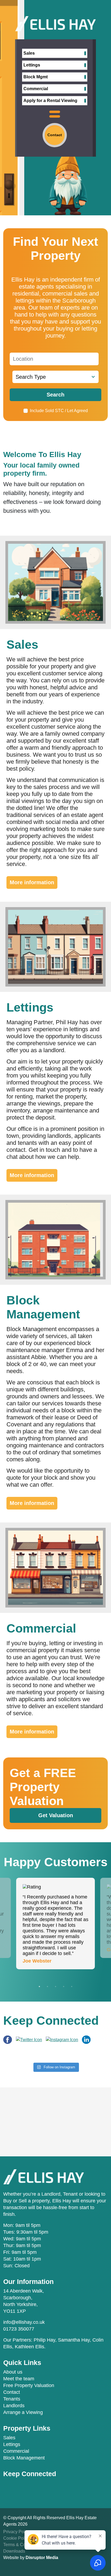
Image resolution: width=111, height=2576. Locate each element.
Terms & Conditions (22, 2545)
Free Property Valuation (29, 2385)
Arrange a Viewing (23, 2412)
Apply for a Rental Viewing (50, 101)
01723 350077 (19, 2329)
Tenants (12, 2399)
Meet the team (19, 2379)
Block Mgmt (36, 77)
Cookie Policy (17, 2538)
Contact (12, 2392)
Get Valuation (56, 1815)
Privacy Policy (17, 2532)
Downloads (14, 2551)
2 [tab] (47, 1987)
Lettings (32, 65)
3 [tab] (55, 1987)
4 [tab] (64, 1987)
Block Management (24, 2458)
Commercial (36, 89)
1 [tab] (39, 1987)
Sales (29, 53)
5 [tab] (72, 1987)
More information (32, 882)
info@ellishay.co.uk (24, 2322)
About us (13, 2372)
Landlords (14, 2406)
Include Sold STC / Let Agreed (59, 411)
